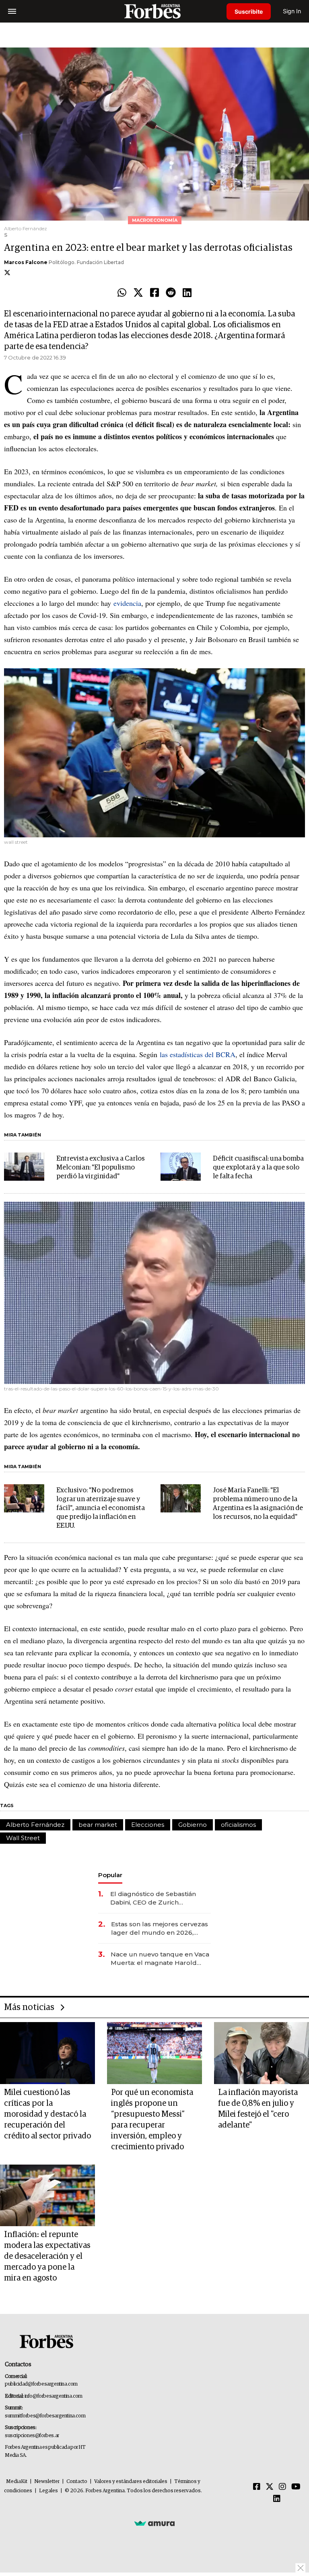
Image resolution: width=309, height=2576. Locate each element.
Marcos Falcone (26, 262)
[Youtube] (296, 2487)
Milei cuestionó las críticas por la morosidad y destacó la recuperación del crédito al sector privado (47, 2114)
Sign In (292, 11)
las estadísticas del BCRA (198, 1054)
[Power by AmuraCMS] (154, 2523)
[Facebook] (154, 293)
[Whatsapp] (122, 293)
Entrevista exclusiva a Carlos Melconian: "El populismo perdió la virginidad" (101, 1168)
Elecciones (148, 1825)
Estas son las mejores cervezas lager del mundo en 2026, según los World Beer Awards (160, 1928)
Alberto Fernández (35, 1825)
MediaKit (17, 2482)
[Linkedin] (187, 293)
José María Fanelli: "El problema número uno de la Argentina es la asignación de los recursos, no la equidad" (258, 1504)
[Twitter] (138, 293)
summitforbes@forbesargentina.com (45, 2416)
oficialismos (238, 1825)
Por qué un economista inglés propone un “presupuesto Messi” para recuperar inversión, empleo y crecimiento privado (152, 2120)
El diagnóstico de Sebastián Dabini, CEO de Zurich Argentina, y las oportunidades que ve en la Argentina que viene (158, 1898)
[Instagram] (282, 2487)
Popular (110, 1875)
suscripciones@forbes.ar (32, 2436)
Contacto (77, 2482)
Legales (48, 2491)
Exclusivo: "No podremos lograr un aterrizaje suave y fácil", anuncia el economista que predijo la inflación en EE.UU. (101, 1508)
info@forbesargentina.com (54, 2396)
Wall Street (23, 1838)
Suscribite (249, 11)
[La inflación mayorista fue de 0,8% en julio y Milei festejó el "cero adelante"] (262, 2053)
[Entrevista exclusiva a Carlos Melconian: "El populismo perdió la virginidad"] (24, 1167)
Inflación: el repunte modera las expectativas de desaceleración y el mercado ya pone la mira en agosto (47, 2256)
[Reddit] (171, 293)
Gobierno (193, 1825)
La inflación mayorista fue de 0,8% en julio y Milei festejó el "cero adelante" (258, 2109)
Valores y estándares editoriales (131, 2482)
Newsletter (47, 2482)
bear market (98, 1825)
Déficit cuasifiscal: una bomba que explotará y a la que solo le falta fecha (258, 1168)
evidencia (127, 603)
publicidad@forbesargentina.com (41, 2384)
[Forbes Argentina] (154, 11)
